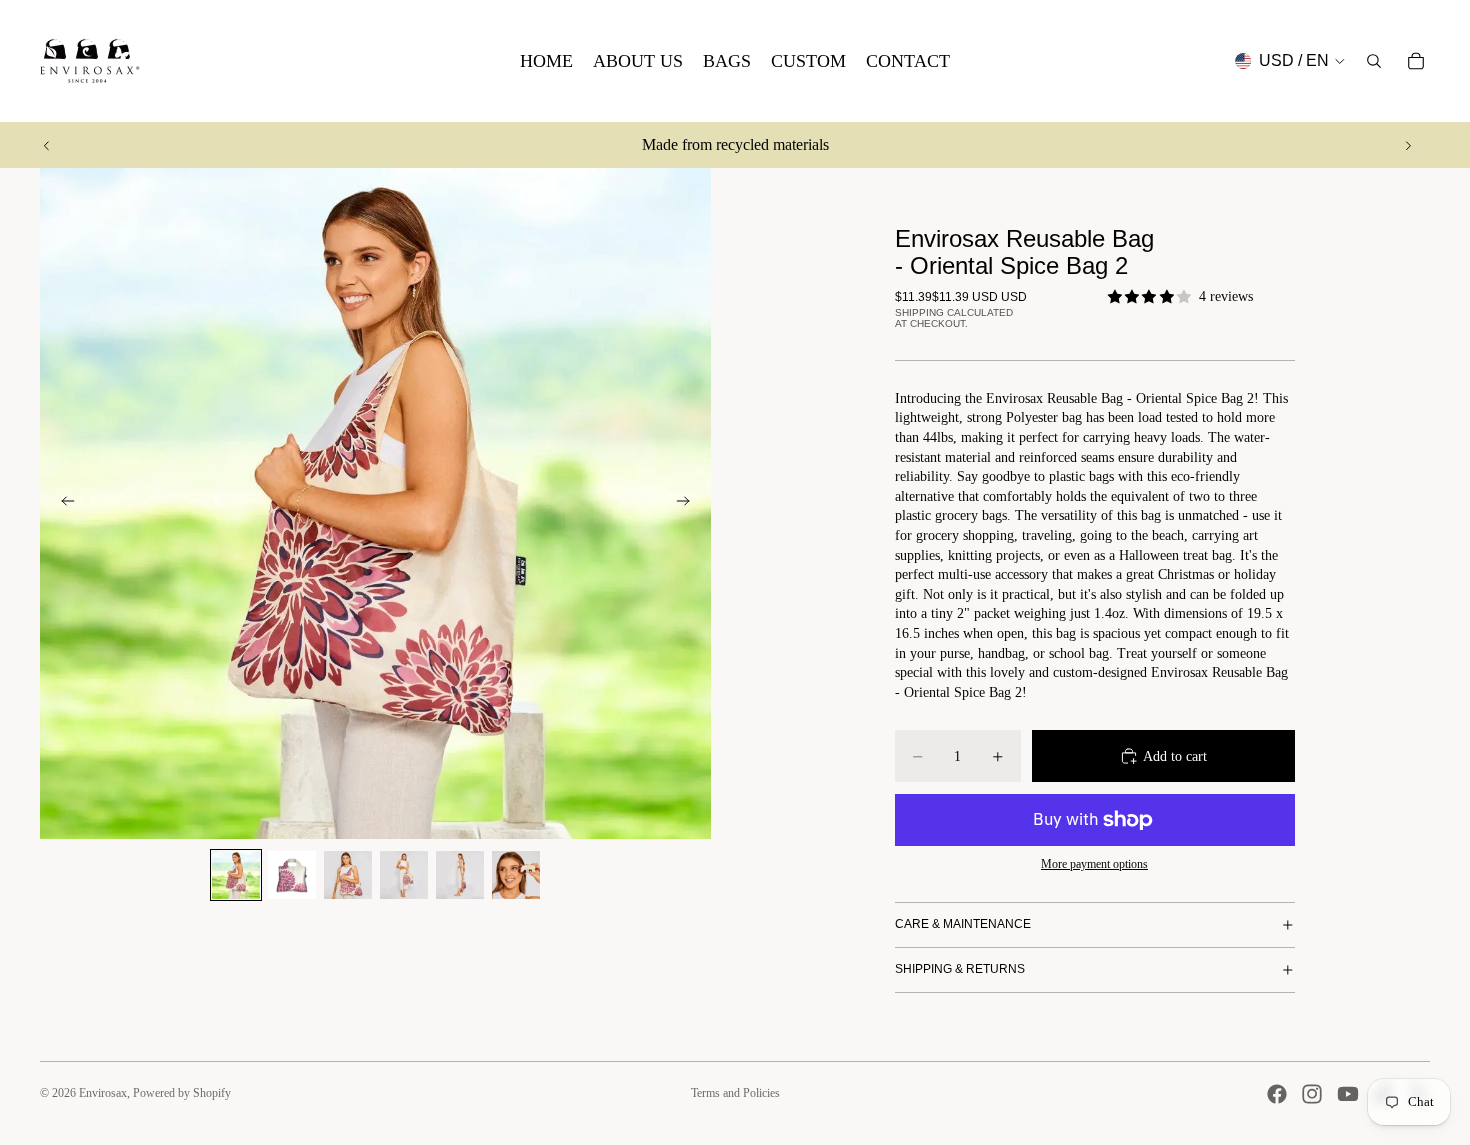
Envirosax (103, 1093)
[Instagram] (1312, 1094)
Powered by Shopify (182, 1093)
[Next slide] (1408, 145)
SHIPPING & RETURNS (960, 969)
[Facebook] (1277, 1094)
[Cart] (1416, 61)
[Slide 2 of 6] (292, 875)
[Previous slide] (47, 145)
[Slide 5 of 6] (460, 875)
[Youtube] (1348, 1094)
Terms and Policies (735, 1093)
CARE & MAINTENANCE (963, 924)
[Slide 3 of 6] (348, 875)
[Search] (1374, 61)
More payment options (1094, 864)
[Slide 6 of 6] (516, 875)
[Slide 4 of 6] (404, 875)
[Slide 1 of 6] (236, 875)
